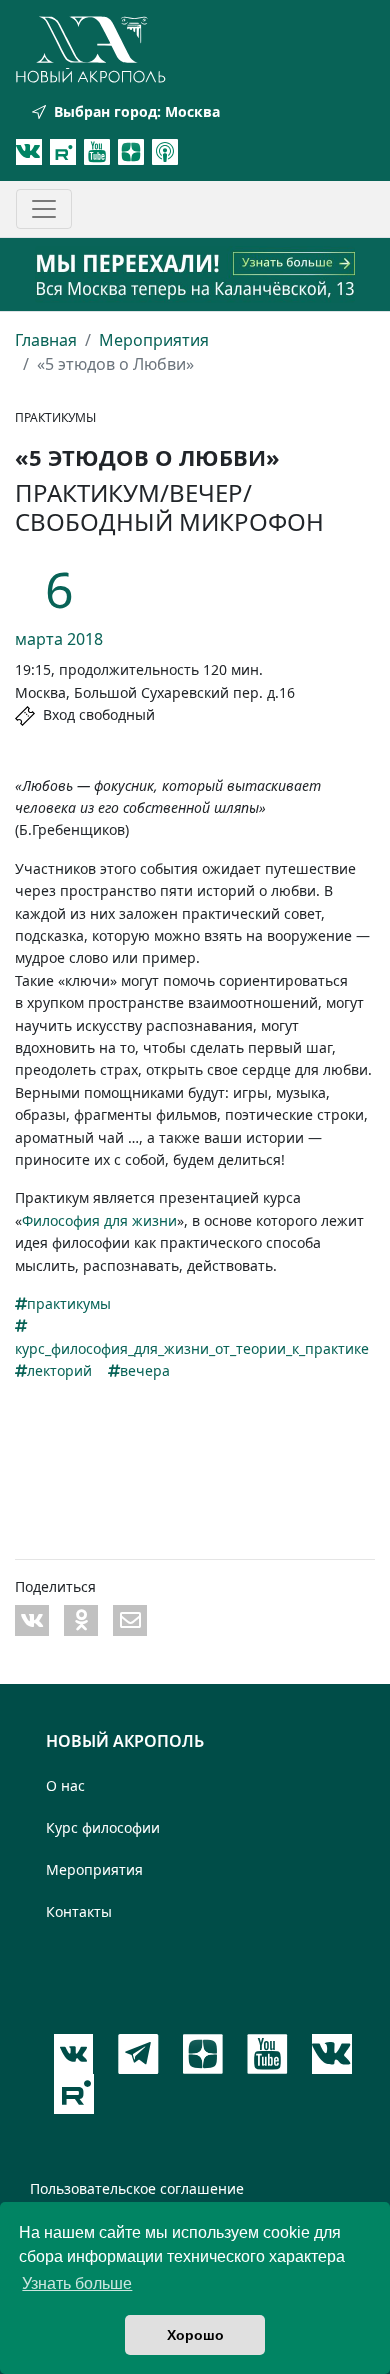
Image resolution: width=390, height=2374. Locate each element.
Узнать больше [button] (77, 2283)
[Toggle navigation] (44, 209)
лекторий (59, 1370)
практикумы (69, 1303)
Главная (46, 340)
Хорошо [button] (195, 2335)
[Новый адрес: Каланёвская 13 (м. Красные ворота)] (195, 274)
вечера (145, 1370)
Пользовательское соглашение (137, 2188)
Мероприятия (154, 340)
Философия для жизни (99, 1220)
